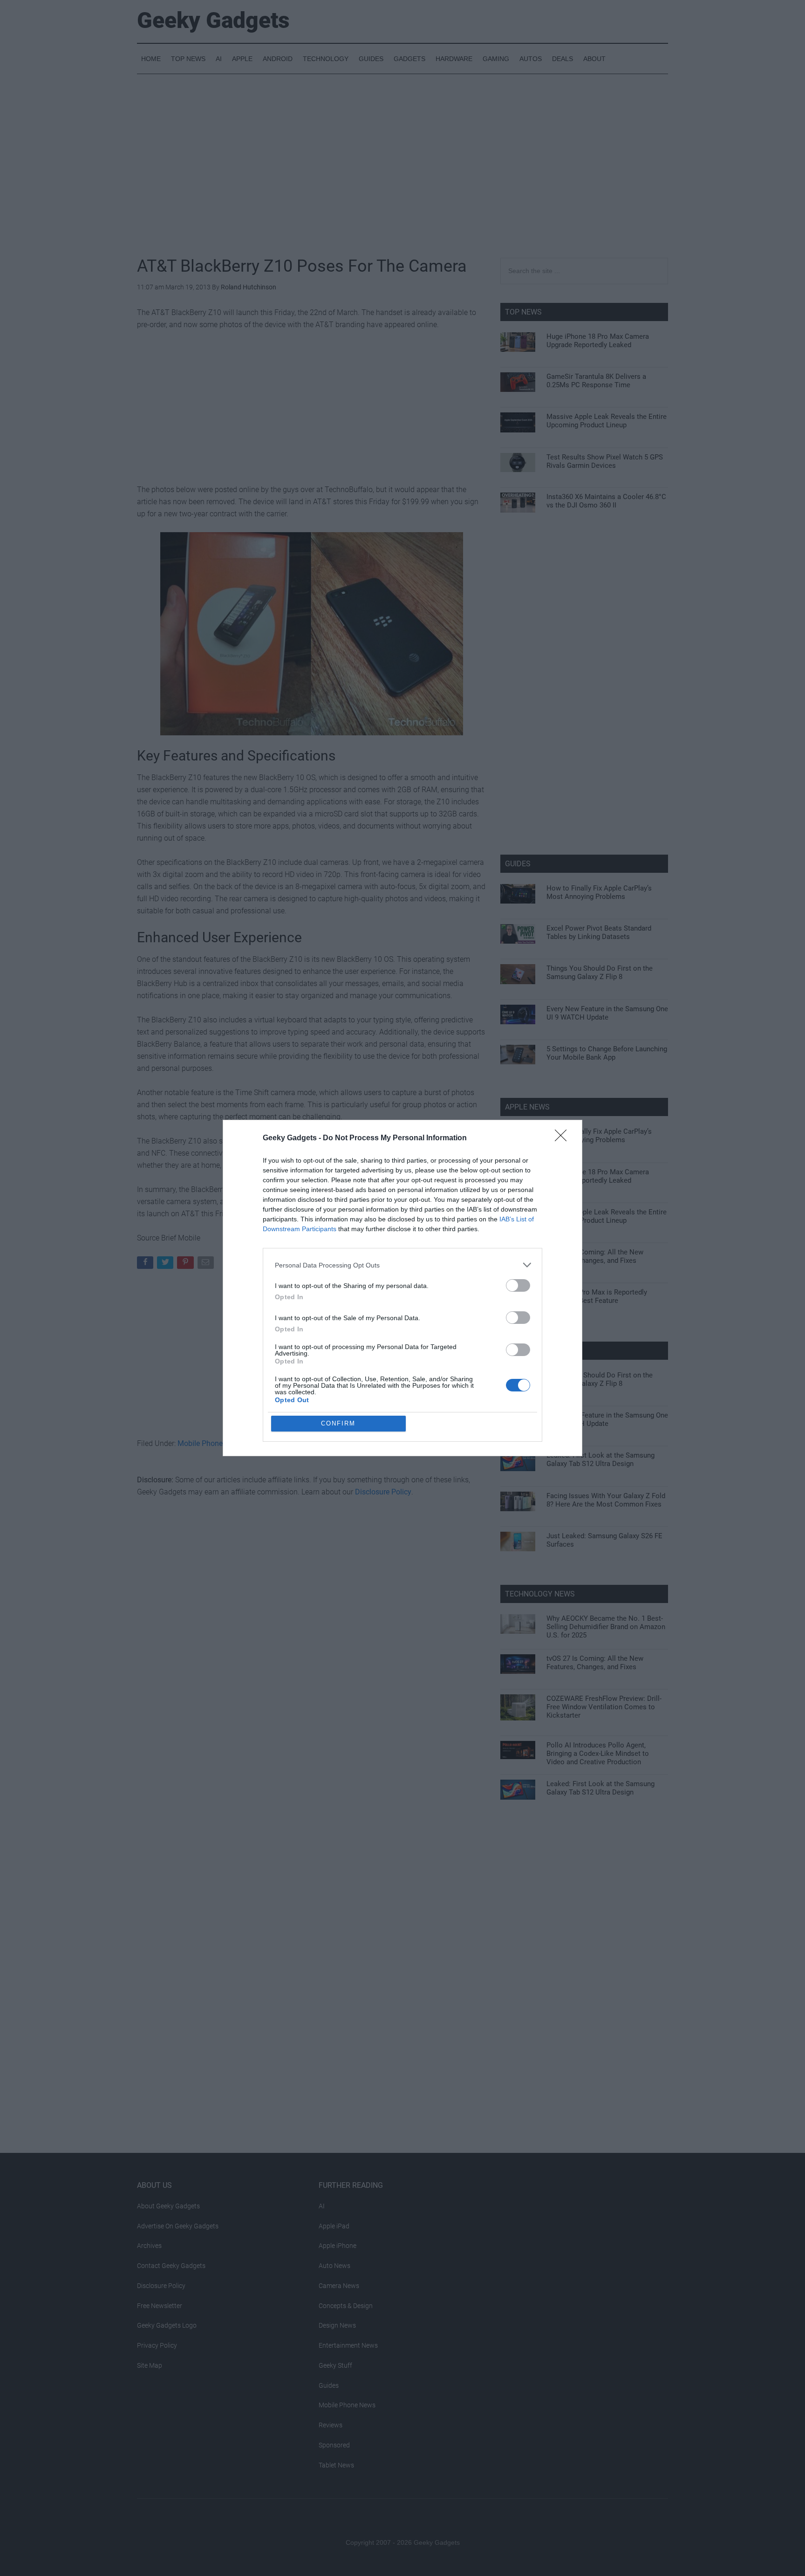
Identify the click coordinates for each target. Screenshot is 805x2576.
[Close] (564, 1138)
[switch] (518, 1285)
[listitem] (402, 1265)
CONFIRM (338, 1423)
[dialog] (402, 1288)
